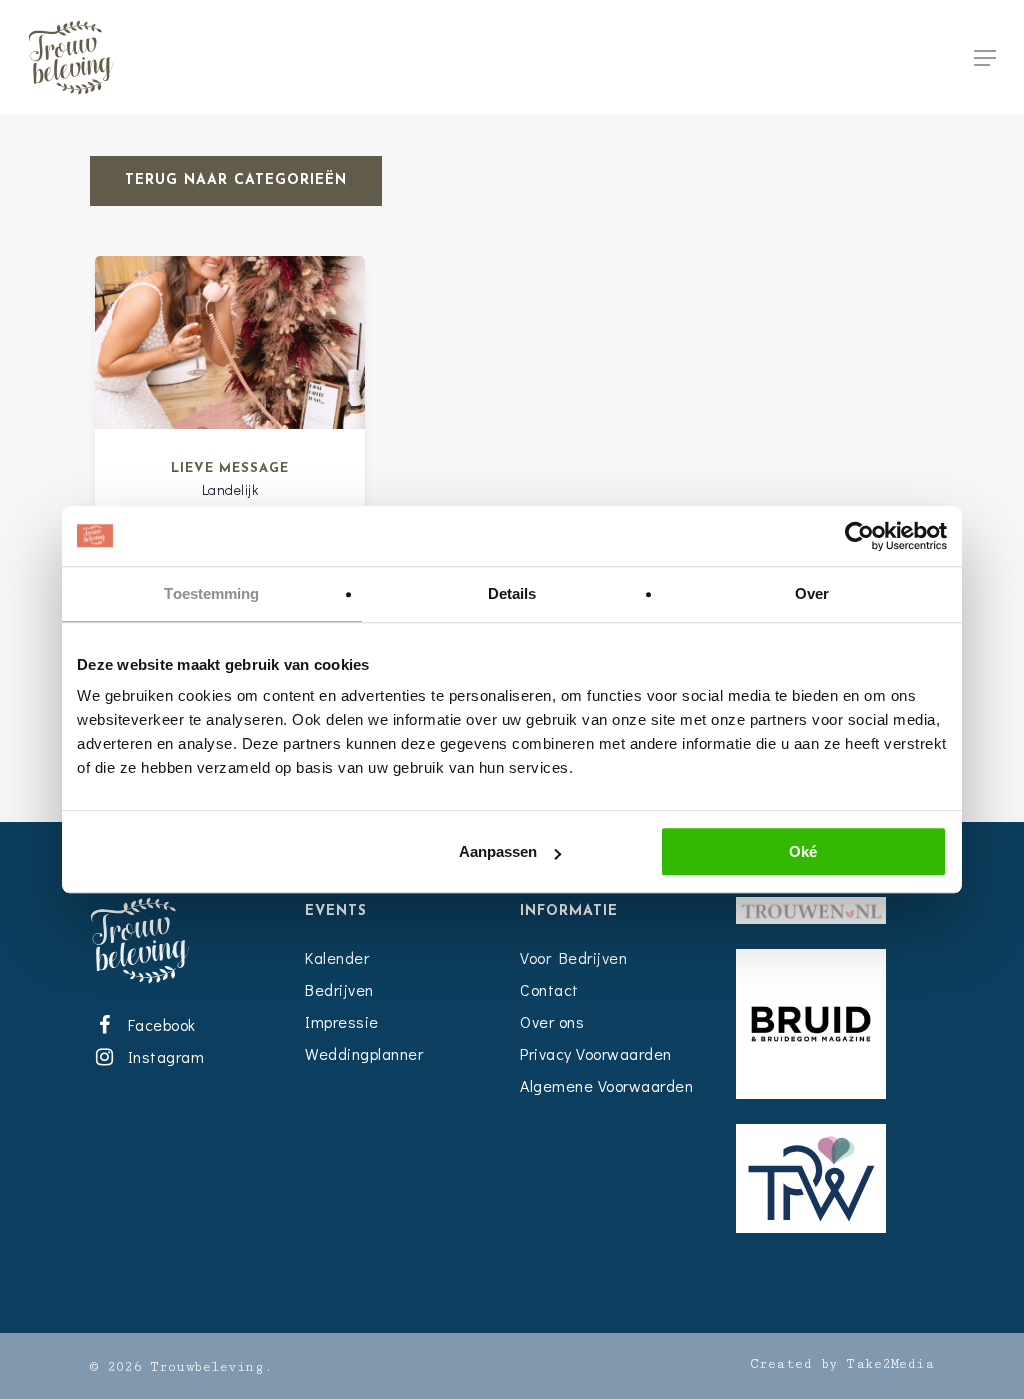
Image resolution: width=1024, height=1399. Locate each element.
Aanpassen (498, 851)
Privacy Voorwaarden (596, 1053)
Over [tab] (812, 593)
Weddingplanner (364, 1053)
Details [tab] (512, 593)
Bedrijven (339, 989)
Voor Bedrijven (573, 957)
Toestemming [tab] (211, 593)
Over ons (552, 1021)
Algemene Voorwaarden (606, 1085)
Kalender (337, 957)
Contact (549, 989)
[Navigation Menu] (985, 58)
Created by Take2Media (842, 1364)
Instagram (162, 1056)
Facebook (158, 1024)
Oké (803, 851)
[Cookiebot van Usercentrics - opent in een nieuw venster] (859, 536)
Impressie (342, 1021)
